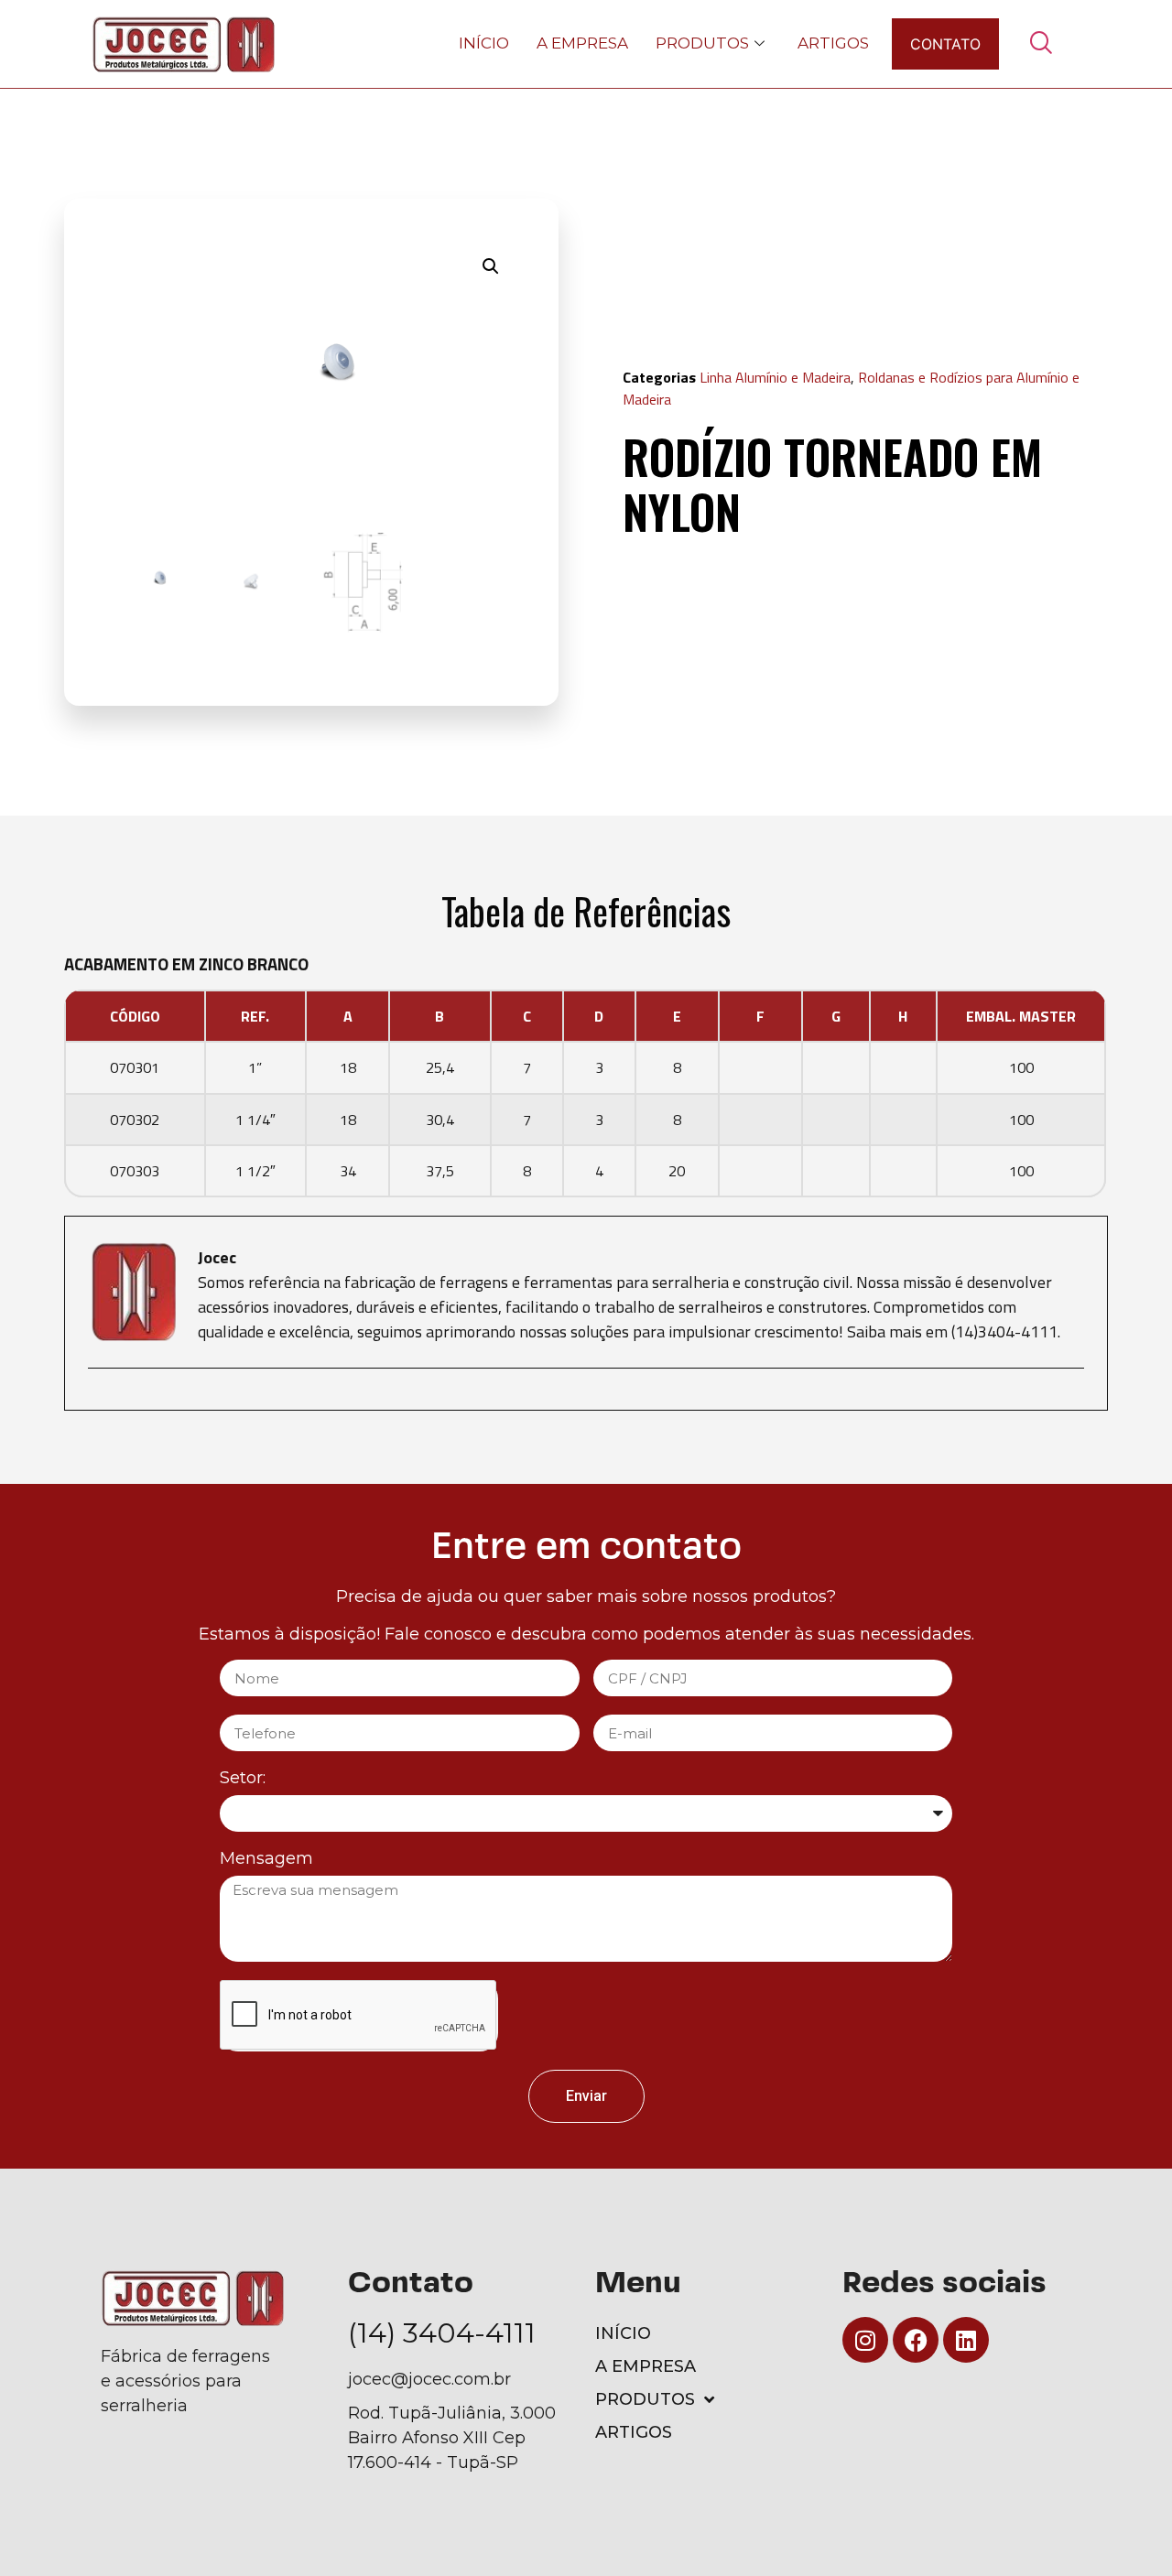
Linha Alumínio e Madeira (775, 377)
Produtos (702, 43)
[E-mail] (99, 1400)
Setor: (243, 1779)
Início (484, 43)
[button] (491, 266)
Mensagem (266, 1859)
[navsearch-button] (1040, 44)
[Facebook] (916, 2340)
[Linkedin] (966, 2340)
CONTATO (945, 44)
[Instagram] (865, 2340)
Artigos (833, 43)
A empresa (582, 43)
